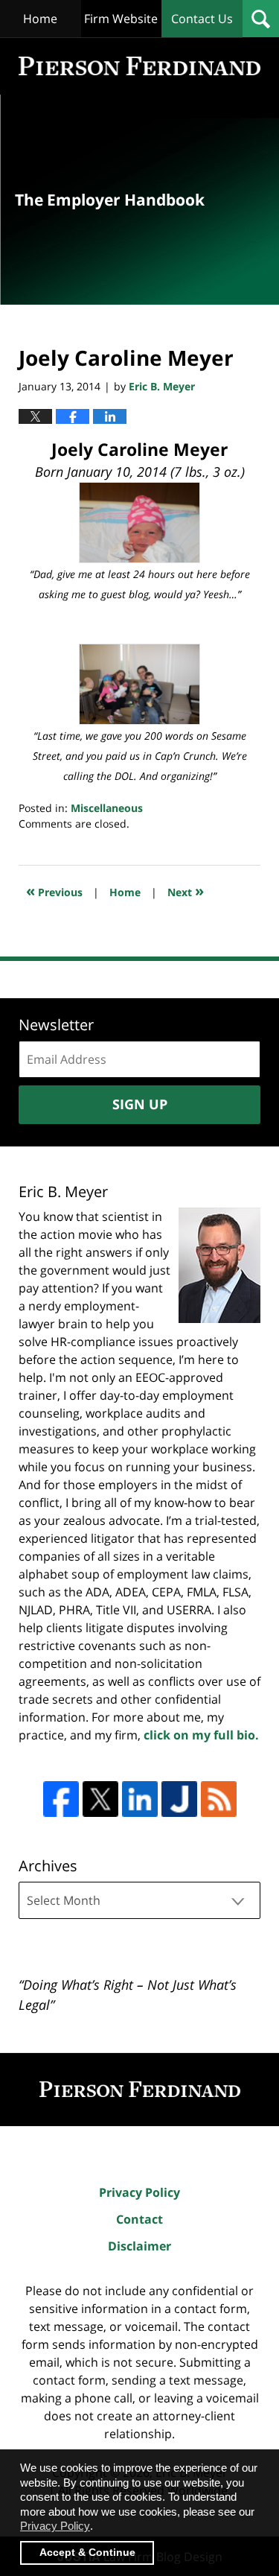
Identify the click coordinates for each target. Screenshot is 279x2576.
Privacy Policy (139, 2192)
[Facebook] (61, 1799)
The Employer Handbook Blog (139, 66)
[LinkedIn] (140, 1799)
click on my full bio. (201, 1735)
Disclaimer (139, 2246)
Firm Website (121, 19)
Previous (54, 891)
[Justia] (179, 1799)
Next (186, 891)
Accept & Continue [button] (87, 2553)
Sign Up (140, 1104)
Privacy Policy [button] (55, 2526)
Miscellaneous (107, 808)
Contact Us (202, 19)
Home (40, 19)
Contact (139, 2219)
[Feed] (219, 1799)
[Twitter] (100, 1799)
